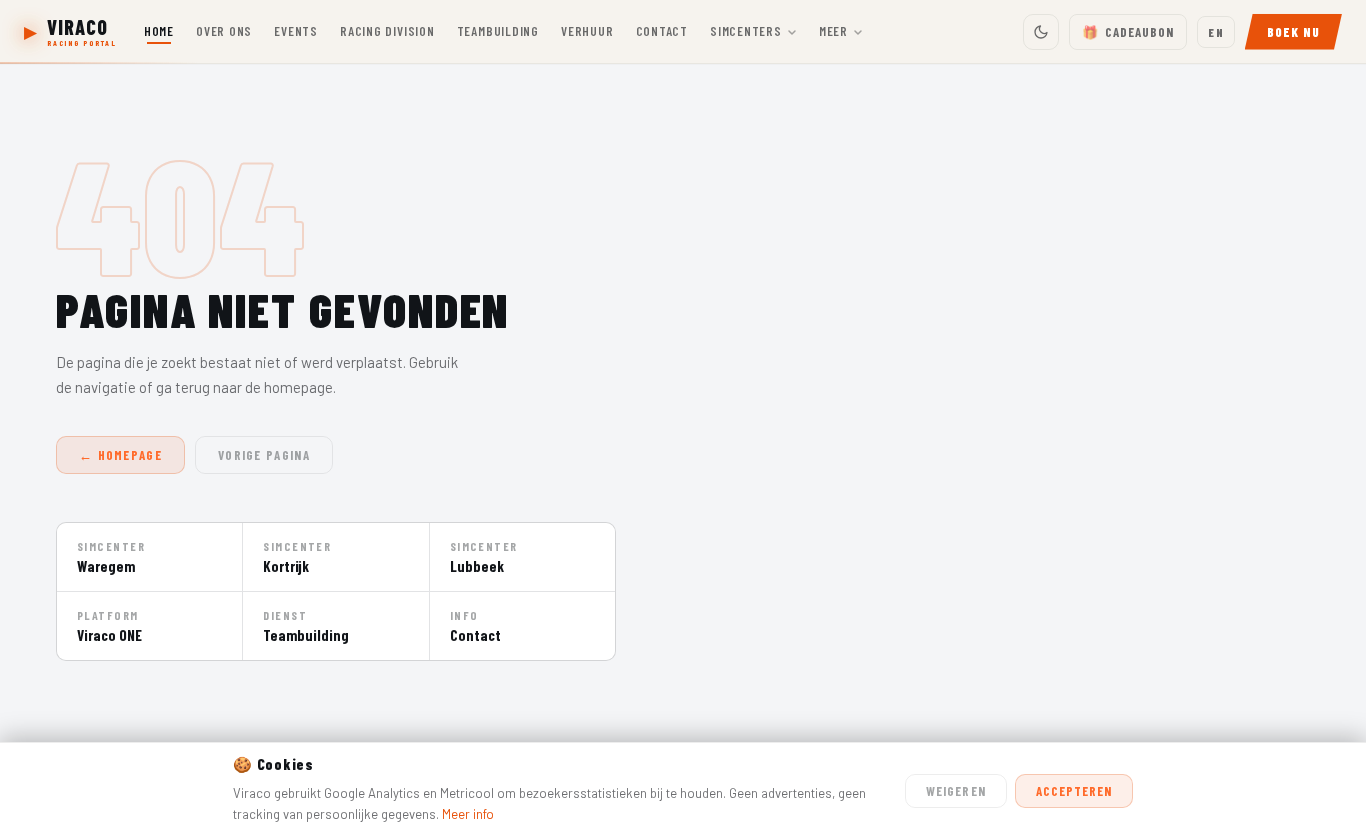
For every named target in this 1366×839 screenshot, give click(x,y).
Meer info (468, 814)
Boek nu (1293, 32)
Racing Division (387, 31)
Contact (662, 31)
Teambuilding (498, 31)
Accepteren (1074, 791)
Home (159, 31)
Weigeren (955, 791)
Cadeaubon (1128, 32)
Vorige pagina (264, 455)
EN (1215, 32)
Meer (833, 31)
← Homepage (120, 455)
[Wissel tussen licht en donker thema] (1041, 32)
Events (296, 31)
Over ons (224, 31)
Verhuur (587, 31)
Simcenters (746, 31)
